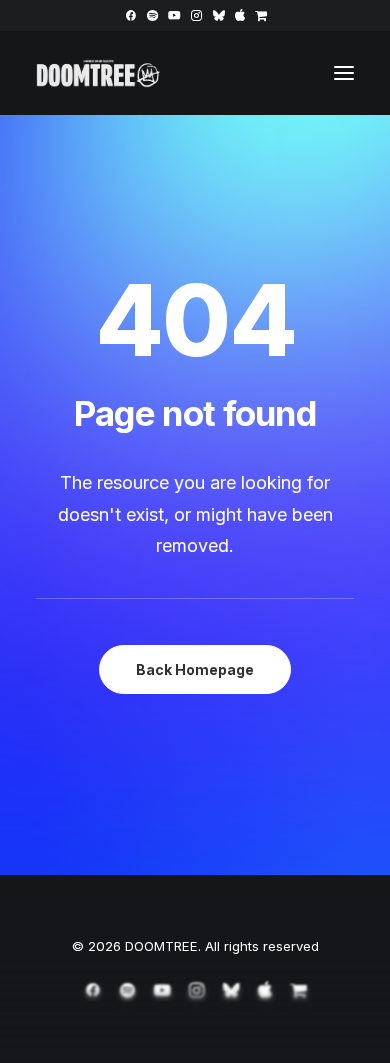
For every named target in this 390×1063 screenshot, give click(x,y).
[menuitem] (130, 15)
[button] (130, 15)
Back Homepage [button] (195, 669)
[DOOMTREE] (98, 73)
